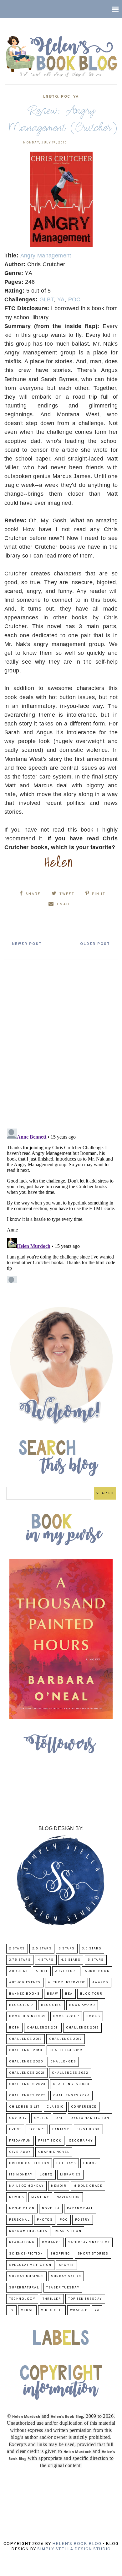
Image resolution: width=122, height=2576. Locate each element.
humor (90, 2163)
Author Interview (66, 1983)
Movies (17, 2197)
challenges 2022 (70, 2073)
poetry (83, 2220)
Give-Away (20, 2152)
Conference (84, 2107)
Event (15, 2129)
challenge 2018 (26, 2050)
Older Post (95, 944)
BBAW (52, 1994)
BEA (69, 1994)
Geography (81, 2141)
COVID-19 (18, 2118)
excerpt (37, 2129)
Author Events (25, 1983)
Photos (45, 2220)
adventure (66, 1971)
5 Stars (96, 1960)
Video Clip (52, 2310)
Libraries (71, 2175)
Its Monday (21, 2175)
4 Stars (46, 1960)
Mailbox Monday (26, 2186)
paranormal (80, 2209)
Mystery (40, 2197)
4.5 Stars (71, 1960)
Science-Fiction (26, 2254)
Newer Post (27, 944)
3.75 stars (20, 1960)
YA (76, 97)
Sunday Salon (66, 2276)
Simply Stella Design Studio (74, 2549)
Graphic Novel (54, 2152)
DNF (60, 2118)
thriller (52, 2299)
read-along (22, 2242)
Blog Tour (91, 1994)
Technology (22, 2299)
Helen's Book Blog (77, 2544)
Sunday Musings (26, 2276)
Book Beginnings (28, 2016)
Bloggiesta (21, 2005)
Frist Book (50, 2141)
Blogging (51, 2005)
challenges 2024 (71, 2084)
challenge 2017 (66, 2039)
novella (51, 2209)
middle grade (88, 2186)
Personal (19, 2220)
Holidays (66, 2163)
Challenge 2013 (25, 2039)
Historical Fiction (29, 2163)
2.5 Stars (42, 1949)
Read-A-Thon (68, 2231)
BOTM (14, 2028)
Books (93, 2016)
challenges (63, 2062)
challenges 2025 (28, 2096)
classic (55, 2107)
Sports (66, 2265)
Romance (51, 2242)
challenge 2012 (82, 2028)
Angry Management (46, 256)
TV (11, 2310)
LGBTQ (51, 97)
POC (66, 97)
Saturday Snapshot (89, 2242)
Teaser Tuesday (63, 2288)
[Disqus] (61, 1042)
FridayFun (20, 2141)
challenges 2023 (27, 2084)
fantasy (61, 2129)
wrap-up (79, 2310)
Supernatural (24, 2288)
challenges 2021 (27, 2073)
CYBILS (41, 2118)
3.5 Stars (92, 1949)
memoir (59, 2186)
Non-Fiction (22, 2209)
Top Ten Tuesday (85, 2299)
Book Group (66, 2016)
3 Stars (67, 1949)
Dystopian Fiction (90, 2118)
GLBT (47, 299)
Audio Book (97, 1971)
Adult (42, 1971)
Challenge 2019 (66, 2050)
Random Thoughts (28, 2231)
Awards (100, 1983)
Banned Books (24, 1994)
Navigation (68, 2197)
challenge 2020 (26, 2062)
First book (88, 2129)
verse (27, 2310)
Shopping (60, 2254)
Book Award (82, 2005)
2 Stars (17, 1949)
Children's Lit (24, 2107)
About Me (19, 1971)
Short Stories (93, 2254)
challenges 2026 (72, 2096)
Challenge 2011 (43, 2028)
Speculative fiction (30, 2265)
